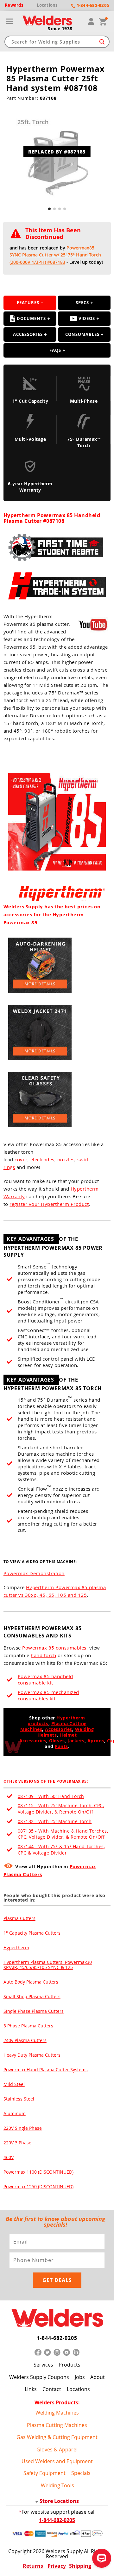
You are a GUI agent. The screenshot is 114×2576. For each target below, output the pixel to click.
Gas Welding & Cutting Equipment (57, 2437)
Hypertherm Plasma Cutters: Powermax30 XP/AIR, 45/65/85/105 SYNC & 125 (48, 1965)
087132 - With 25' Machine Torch (55, 1821)
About (98, 2377)
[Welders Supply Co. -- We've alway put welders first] (57, 2318)
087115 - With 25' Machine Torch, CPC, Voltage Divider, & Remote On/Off (61, 1809)
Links (31, 2389)
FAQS (55, 350)
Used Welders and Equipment (57, 2461)
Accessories (28, 334)
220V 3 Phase (17, 2143)
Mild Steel (14, 2084)
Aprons (96, 1741)
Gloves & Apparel (57, 2449)
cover (21, 1159)
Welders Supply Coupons (39, 2377)
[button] (49, 209)
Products (70, 2365)
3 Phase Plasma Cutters (28, 2026)
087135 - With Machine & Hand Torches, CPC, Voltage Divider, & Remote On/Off (63, 1834)
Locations (78, 2389)
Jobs (80, 2377)
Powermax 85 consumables (54, 1648)
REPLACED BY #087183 (57, 152)
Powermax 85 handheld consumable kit (45, 1679)
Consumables (82, 334)
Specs (82, 303)
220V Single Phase (23, 2128)
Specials (81, 2473)
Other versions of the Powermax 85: (46, 1781)
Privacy (57, 2566)
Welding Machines (57, 2413)
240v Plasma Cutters (25, 2040)
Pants (61, 1746)
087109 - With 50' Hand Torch (51, 1796)
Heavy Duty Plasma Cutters (32, 2055)
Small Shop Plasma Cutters (32, 1996)
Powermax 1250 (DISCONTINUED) (38, 2187)
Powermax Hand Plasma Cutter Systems (46, 2070)
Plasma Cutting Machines (57, 2425)
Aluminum (15, 2113)
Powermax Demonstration (34, 1573)
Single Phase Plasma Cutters (34, 2011)
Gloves (57, 1741)
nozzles (66, 1159)
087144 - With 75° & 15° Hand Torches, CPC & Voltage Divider (61, 1850)
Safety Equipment (44, 2473)
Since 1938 (60, 29)
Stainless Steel (19, 2099)
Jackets (76, 1741)
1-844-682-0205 (57, 2338)
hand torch (43, 1655)
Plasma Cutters (19, 1918)
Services (43, 2365)
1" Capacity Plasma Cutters (32, 1933)
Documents (31, 318)
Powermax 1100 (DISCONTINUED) (38, 2172)
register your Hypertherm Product (49, 1204)
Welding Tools (57, 2485)
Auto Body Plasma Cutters (31, 1982)
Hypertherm (16, 1947)
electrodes (42, 1159)
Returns (33, 2566)
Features (28, 303)
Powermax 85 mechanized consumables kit (48, 1695)
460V (9, 2157)
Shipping (80, 2566)
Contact (52, 2389)
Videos (87, 318)
